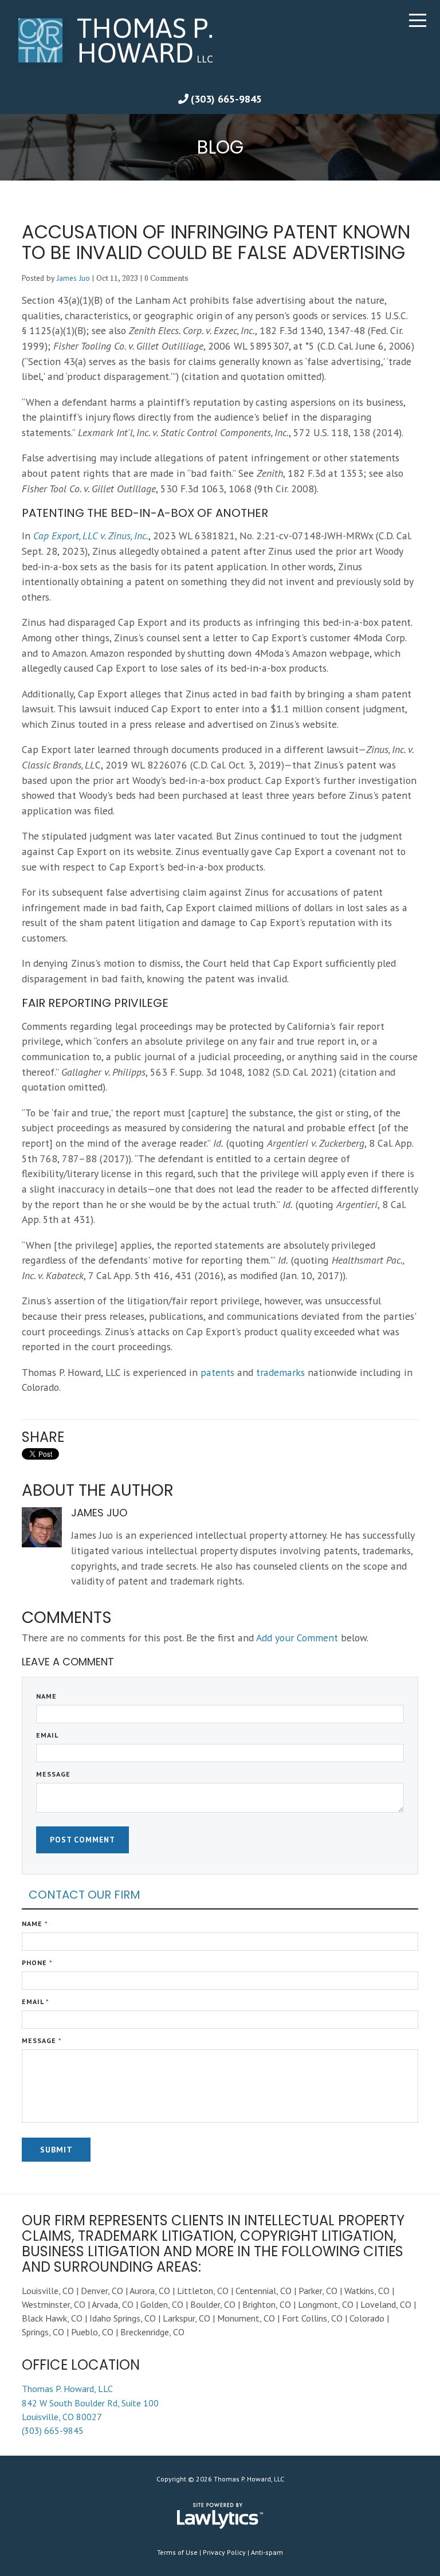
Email (47, 1735)
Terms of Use (177, 2552)
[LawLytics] (220, 2516)
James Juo (73, 278)
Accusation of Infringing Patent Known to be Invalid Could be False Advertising (216, 242)
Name (46, 1696)
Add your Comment (297, 1638)
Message (53, 1774)
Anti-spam (267, 2552)
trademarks (280, 1372)
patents (217, 1372)
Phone (37, 1963)
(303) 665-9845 (226, 99)
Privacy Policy (224, 2552)
